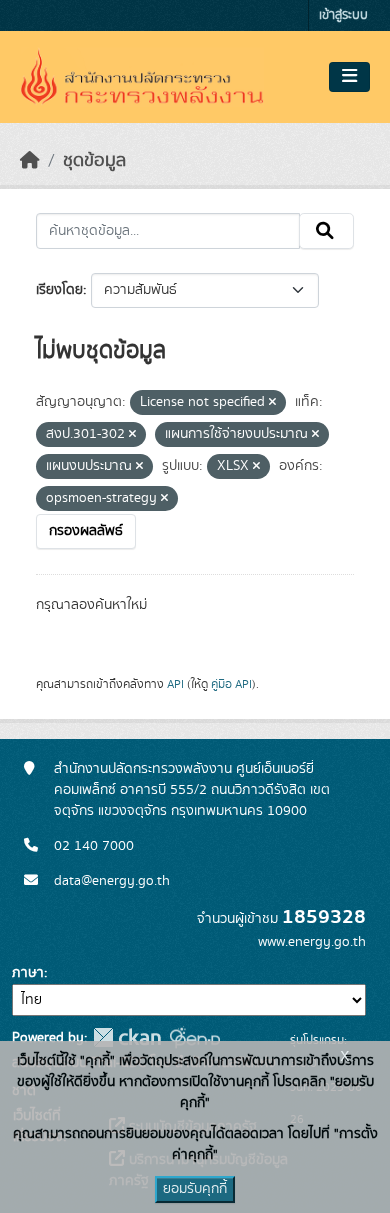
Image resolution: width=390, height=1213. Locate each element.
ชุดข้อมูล (94, 161)
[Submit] (326, 231)
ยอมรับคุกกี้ (195, 1189)
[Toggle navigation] (349, 77)
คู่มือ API (231, 684)
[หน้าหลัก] (30, 161)
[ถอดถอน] (272, 403)
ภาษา (28, 973)
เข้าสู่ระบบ (343, 15)
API (175, 684)
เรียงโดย (59, 290)
